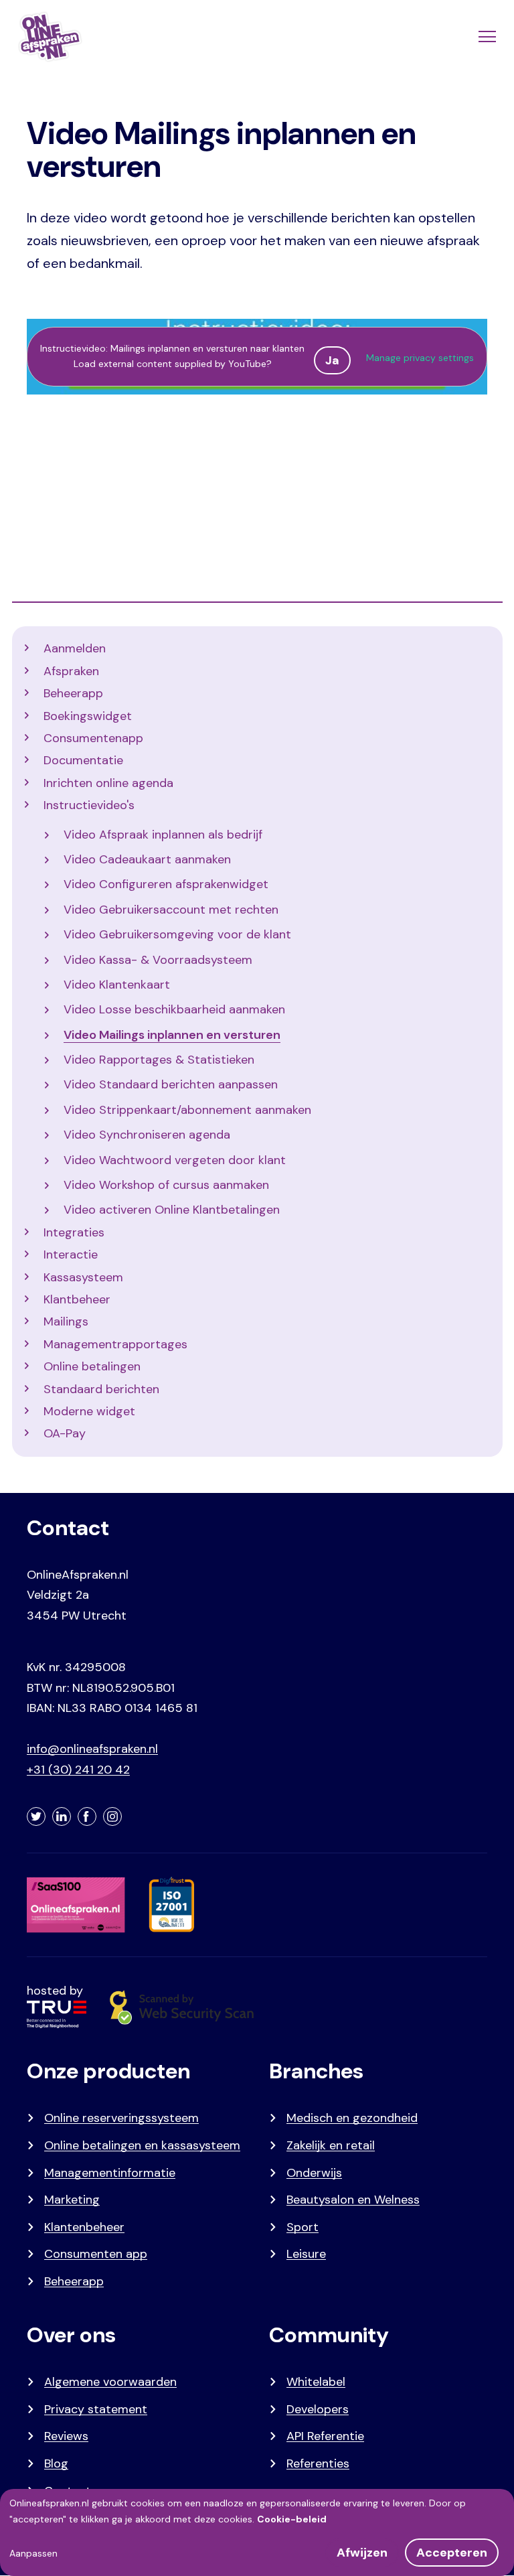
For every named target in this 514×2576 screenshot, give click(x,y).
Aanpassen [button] (33, 2553)
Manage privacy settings (420, 358)
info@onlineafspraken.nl (92, 1749)
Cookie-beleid (292, 2519)
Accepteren (452, 2553)
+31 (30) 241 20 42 (78, 1770)
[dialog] (257, 2532)
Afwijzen (362, 2553)
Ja (332, 360)
